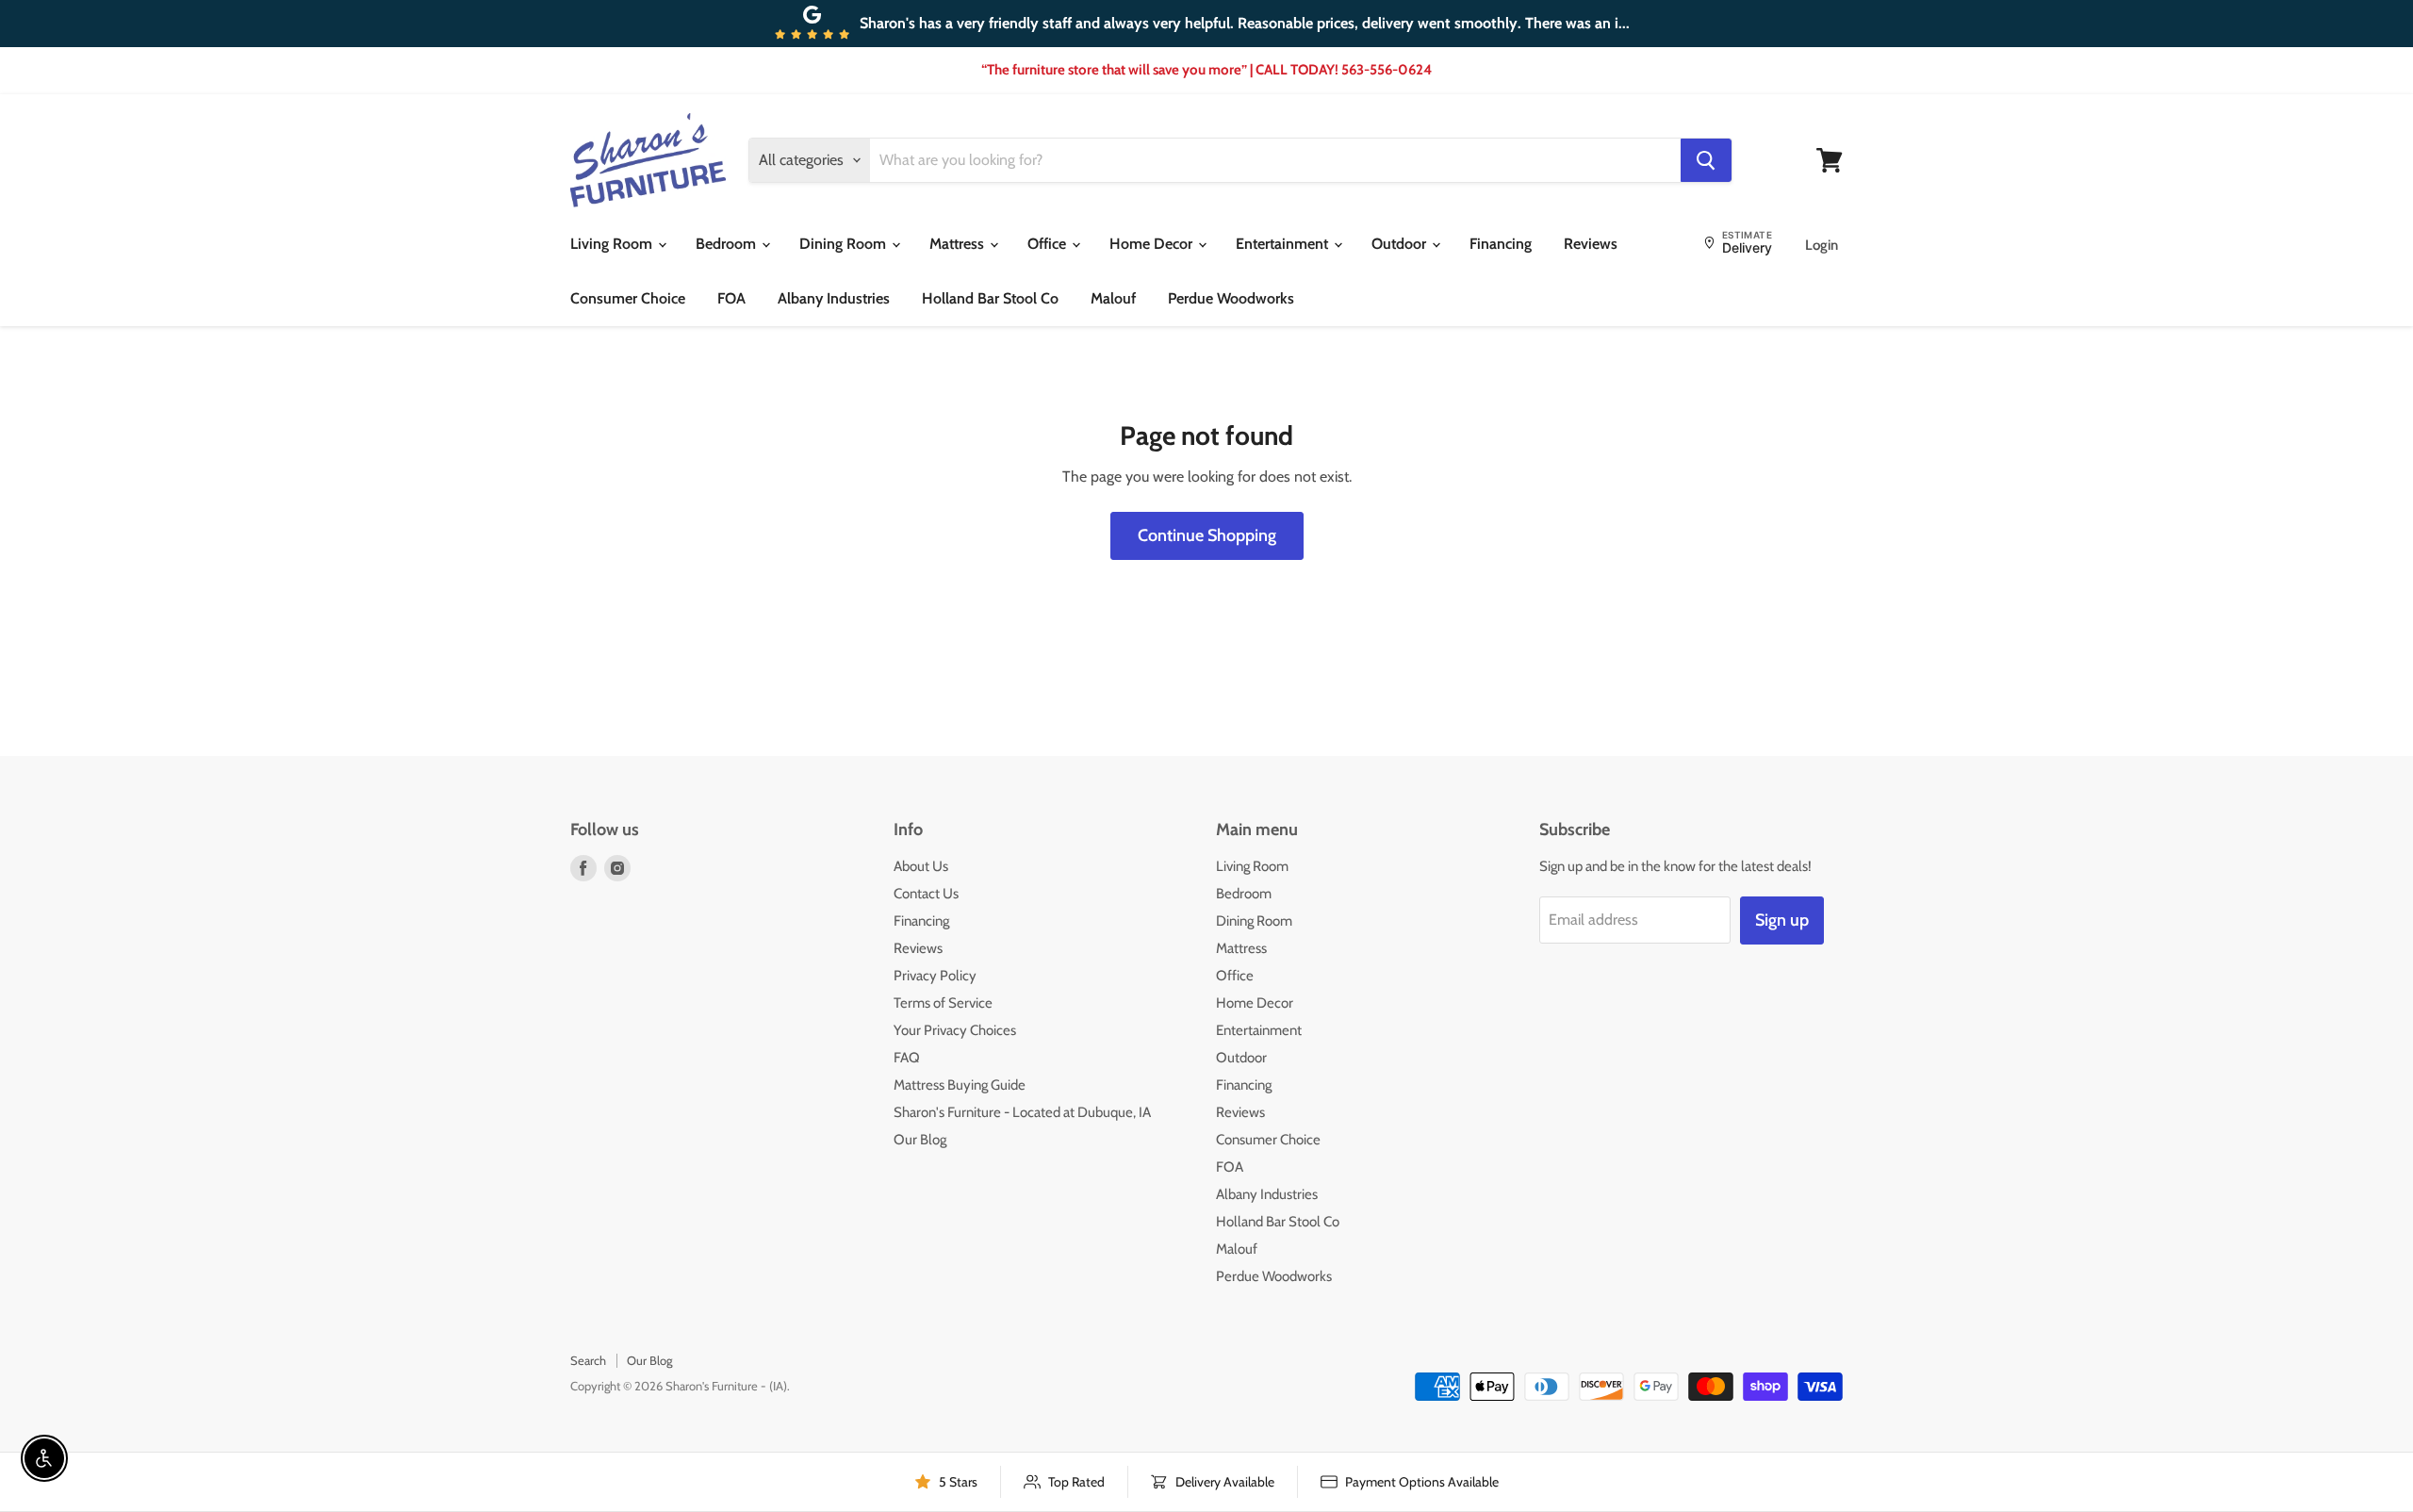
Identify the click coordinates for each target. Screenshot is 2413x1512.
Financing (1501, 244)
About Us (921, 866)
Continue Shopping (1207, 535)
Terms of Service (943, 1003)
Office (1049, 244)
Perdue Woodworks (1231, 298)
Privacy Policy (935, 976)
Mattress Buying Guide (960, 1085)
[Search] (1706, 160)
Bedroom (728, 244)
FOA (731, 298)
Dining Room (845, 244)
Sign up (1782, 920)
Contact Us (926, 894)
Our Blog (920, 1140)
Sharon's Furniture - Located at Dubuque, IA (1022, 1112)
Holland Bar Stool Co (990, 298)
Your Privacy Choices (955, 1030)
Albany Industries (834, 298)
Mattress (959, 244)
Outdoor (1401, 244)
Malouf (1113, 298)
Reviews (1591, 244)
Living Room (613, 244)
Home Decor (1153, 244)
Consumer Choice (628, 298)
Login (1822, 245)
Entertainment (1284, 244)
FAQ (907, 1058)
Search (588, 1360)
